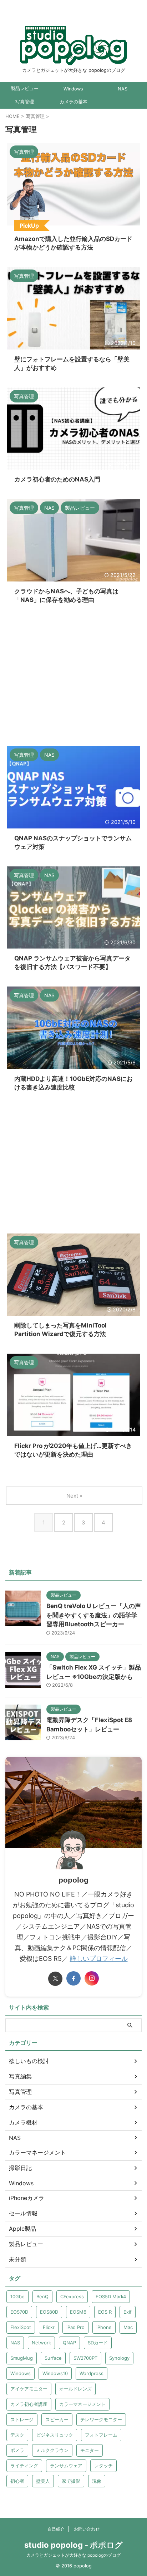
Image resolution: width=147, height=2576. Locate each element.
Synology (119, 2358)
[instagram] (92, 1978)
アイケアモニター (29, 2389)
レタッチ (103, 2466)
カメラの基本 (73, 102)
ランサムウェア (66, 2466)
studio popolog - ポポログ (73, 2545)
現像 (97, 2481)
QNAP (69, 2343)
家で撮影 (71, 2481)
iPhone (104, 2327)
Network (41, 2343)
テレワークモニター (101, 2419)
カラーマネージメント (82, 2404)
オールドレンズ (75, 2389)
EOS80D (49, 2312)
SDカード (98, 2343)
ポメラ (17, 2450)
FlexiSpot (21, 2327)
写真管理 (25, 102)
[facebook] (73, 1978)
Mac (128, 2327)
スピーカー (57, 2419)
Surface (53, 2358)
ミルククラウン (52, 2450)
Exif (128, 2312)
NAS (123, 89)
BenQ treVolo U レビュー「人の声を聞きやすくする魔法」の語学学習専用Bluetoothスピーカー (94, 1615)
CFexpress (72, 2296)
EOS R (105, 2312)
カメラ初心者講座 (29, 2404)
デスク (17, 2435)
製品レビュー (25, 88)
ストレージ (22, 2419)
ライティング (24, 2466)
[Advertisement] (73, 676)
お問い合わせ (87, 2529)
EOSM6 (78, 2312)
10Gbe (17, 2296)
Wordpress (92, 2373)
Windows (73, 89)
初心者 (17, 2481)
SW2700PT (85, 2358)
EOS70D (19, 2312)
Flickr (49, 2327)
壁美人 (43, 2481)
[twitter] (55, 1979)
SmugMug (22, 2358)
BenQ (42, 2296)
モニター (90, 2450)
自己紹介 (56, 2529)
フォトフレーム (101, 2435)
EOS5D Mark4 (111, 2296)
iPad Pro (75, 2327)
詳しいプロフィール (99, 1959)
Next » (74, 1496)
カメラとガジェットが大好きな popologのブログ (73, 2555)
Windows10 (55, 2373)
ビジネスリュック (55, 2435)
